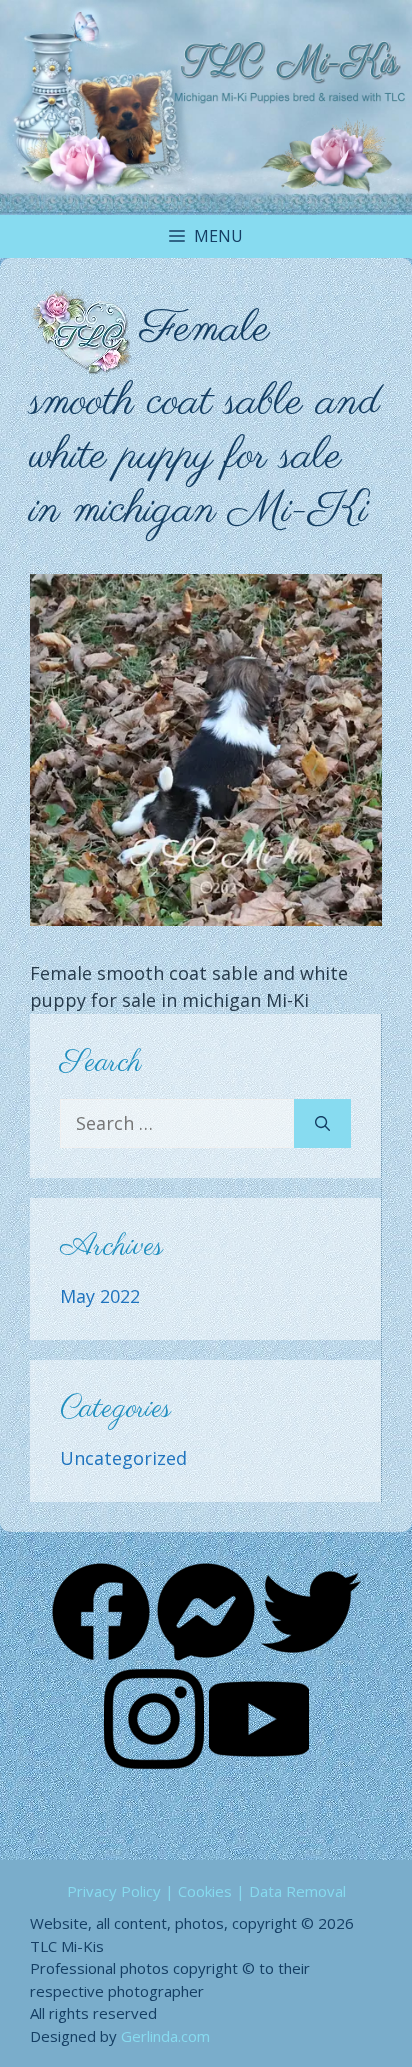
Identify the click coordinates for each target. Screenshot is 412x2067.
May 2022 (100, 1296)
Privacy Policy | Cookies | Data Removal (206, 1891)
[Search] (322, 1123)
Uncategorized (123, 1458)
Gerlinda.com (165, 2036)
